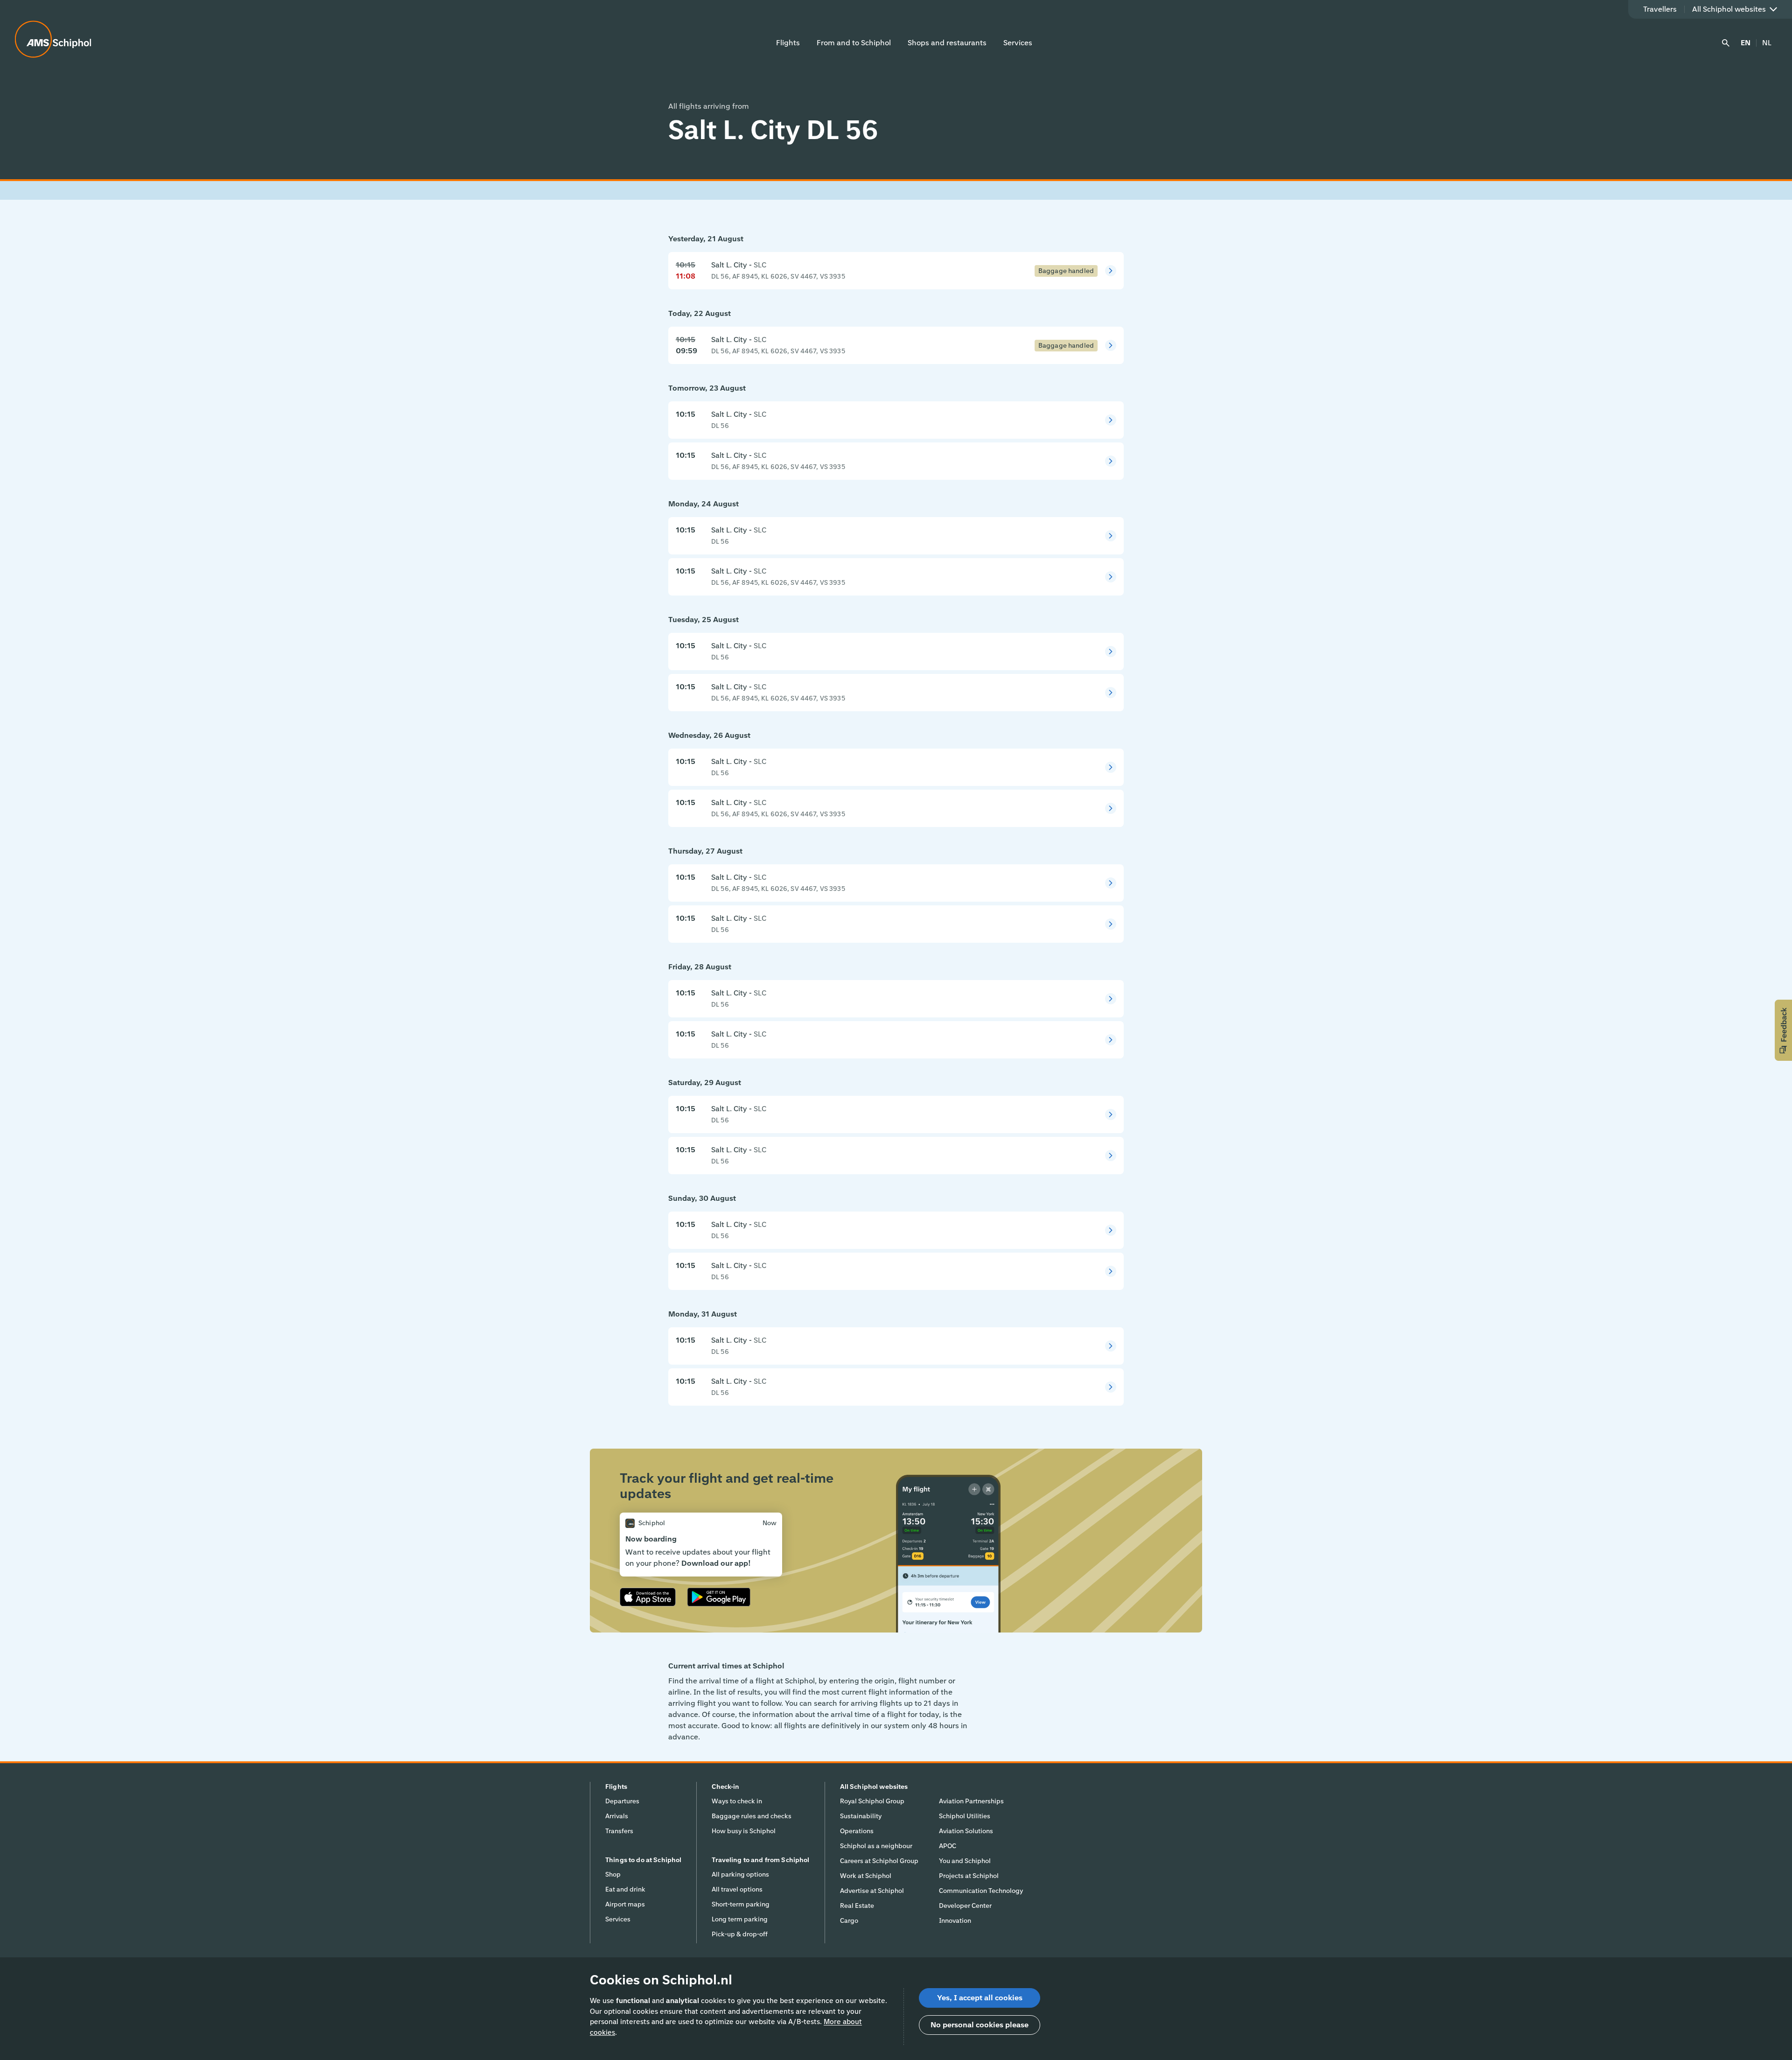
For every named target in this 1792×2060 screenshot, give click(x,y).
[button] (1783, 1030)
